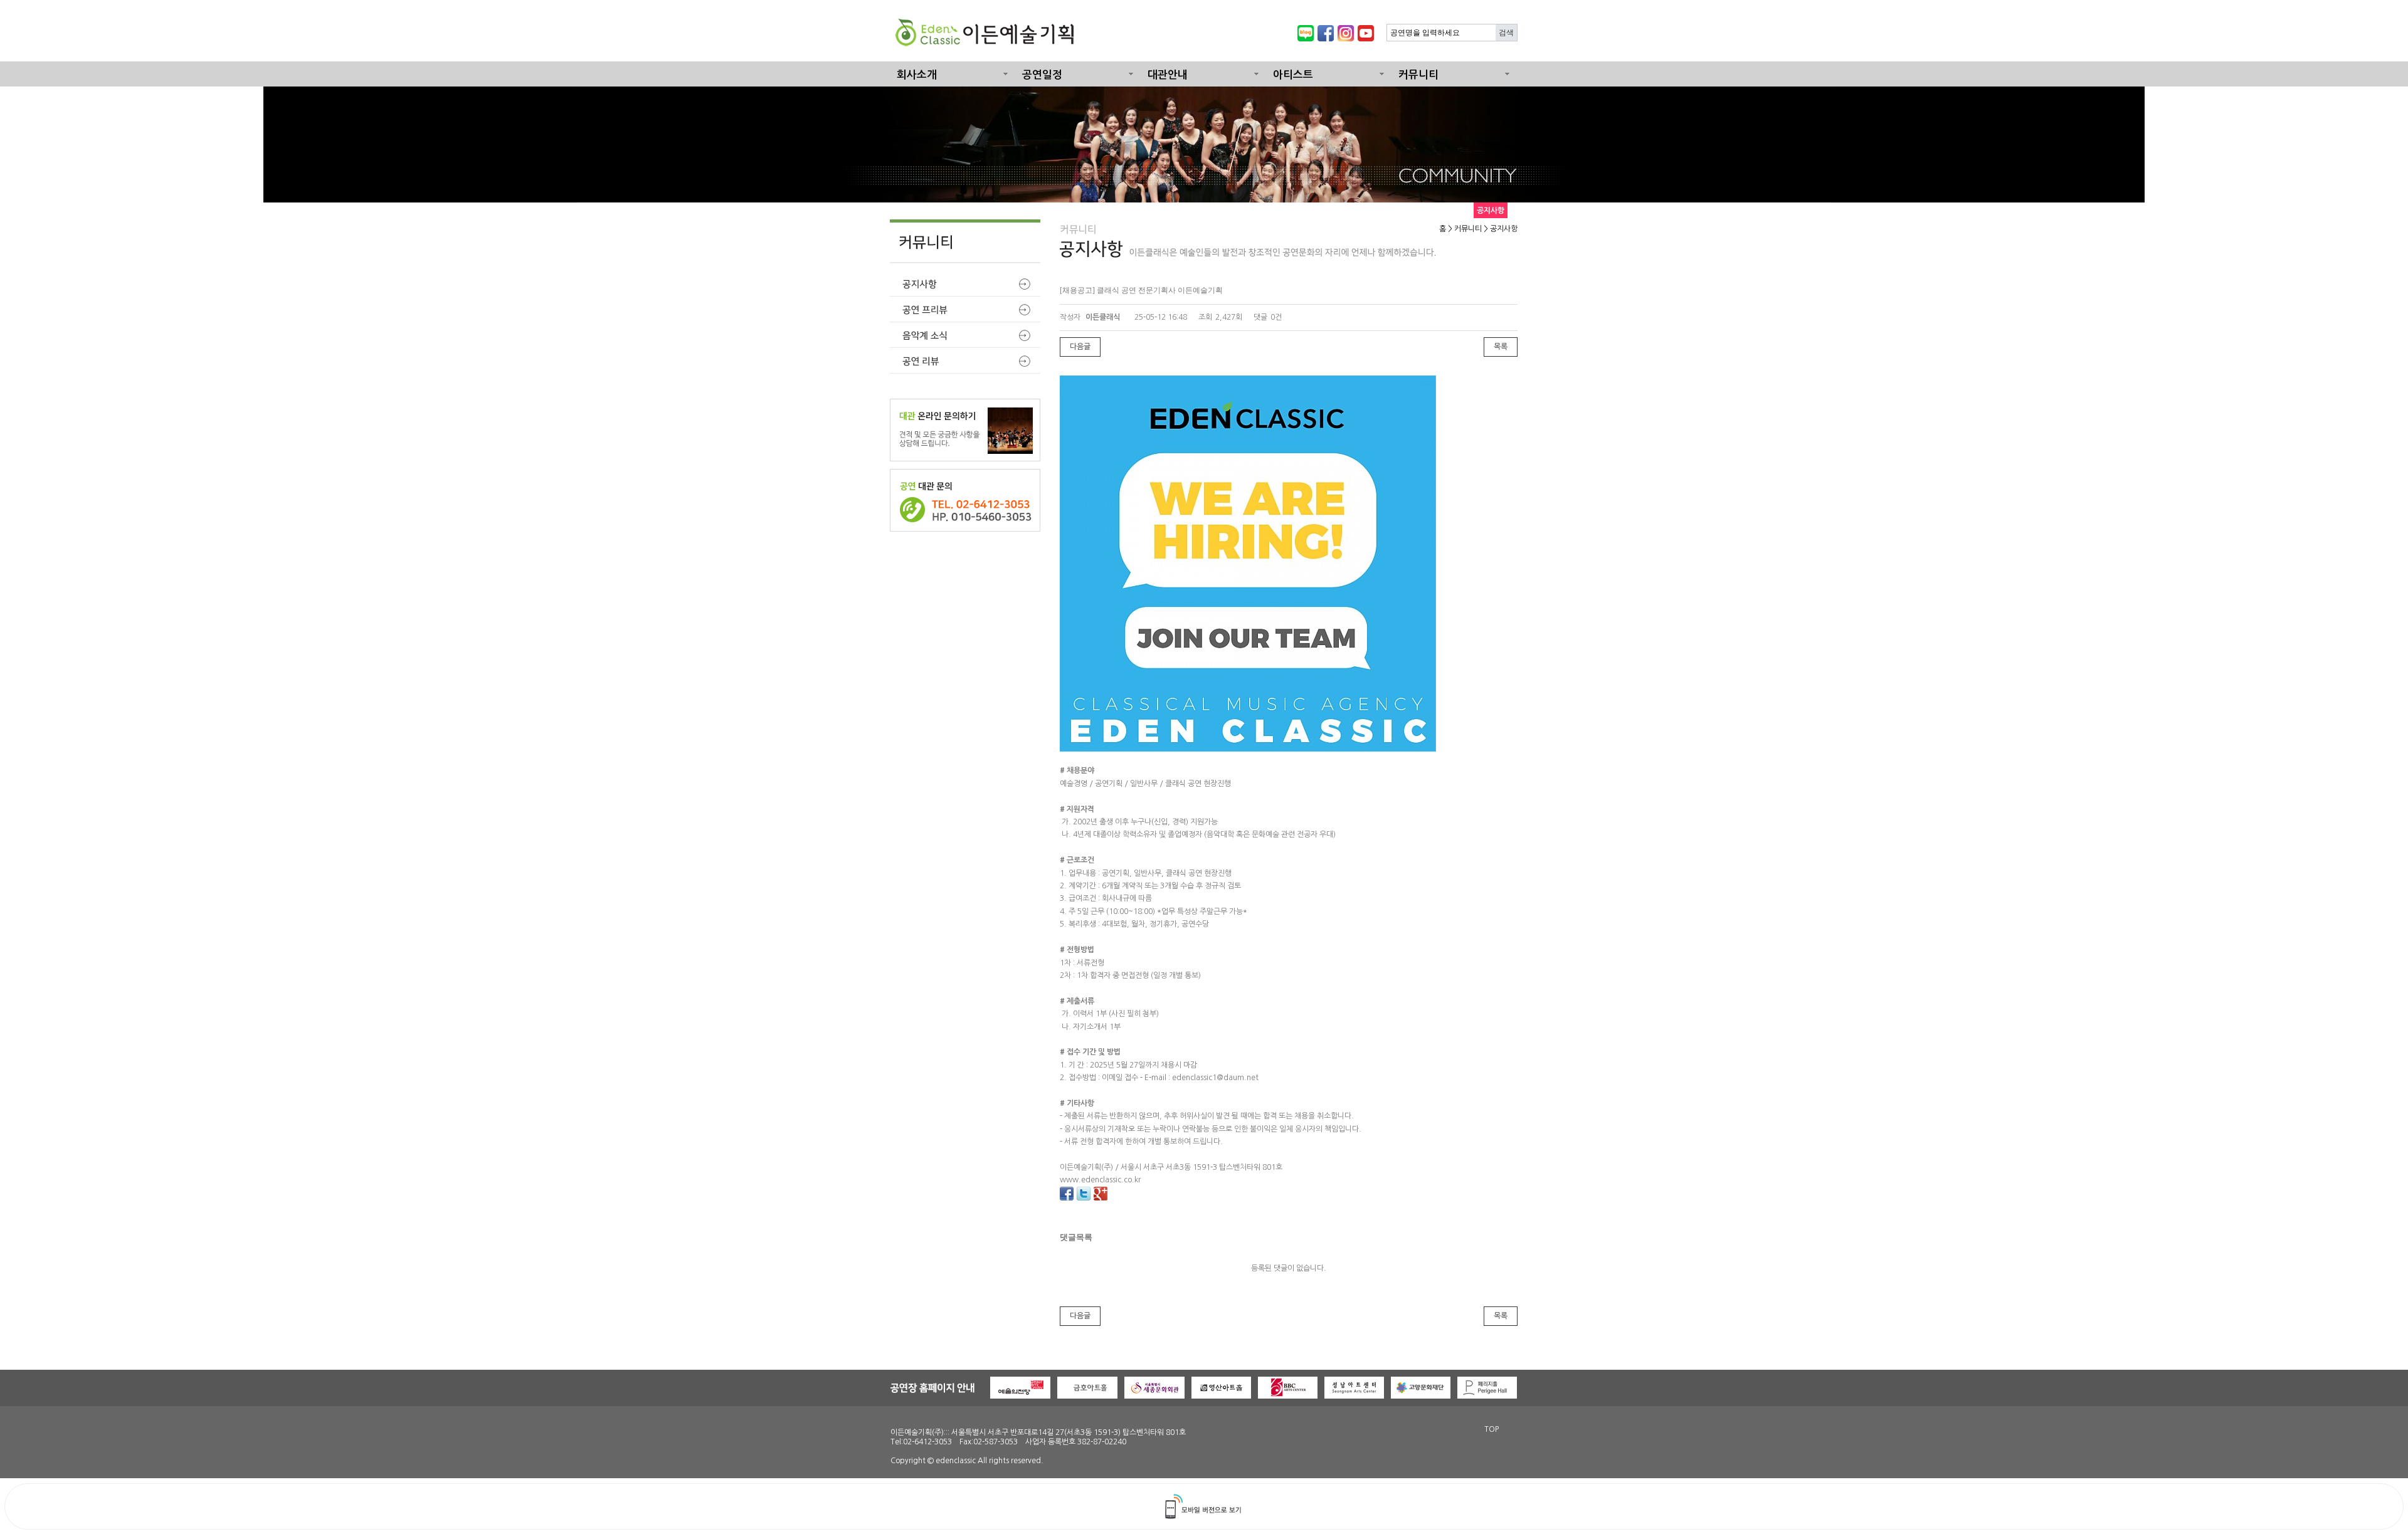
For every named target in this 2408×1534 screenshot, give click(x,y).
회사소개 (917, 75)
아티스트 (1293, 75)
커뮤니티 (1418, 75)
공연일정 (1042, 75)
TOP (1492, 1429)
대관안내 (1168, 75)
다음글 (1080, 347)
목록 (1501, 347)
